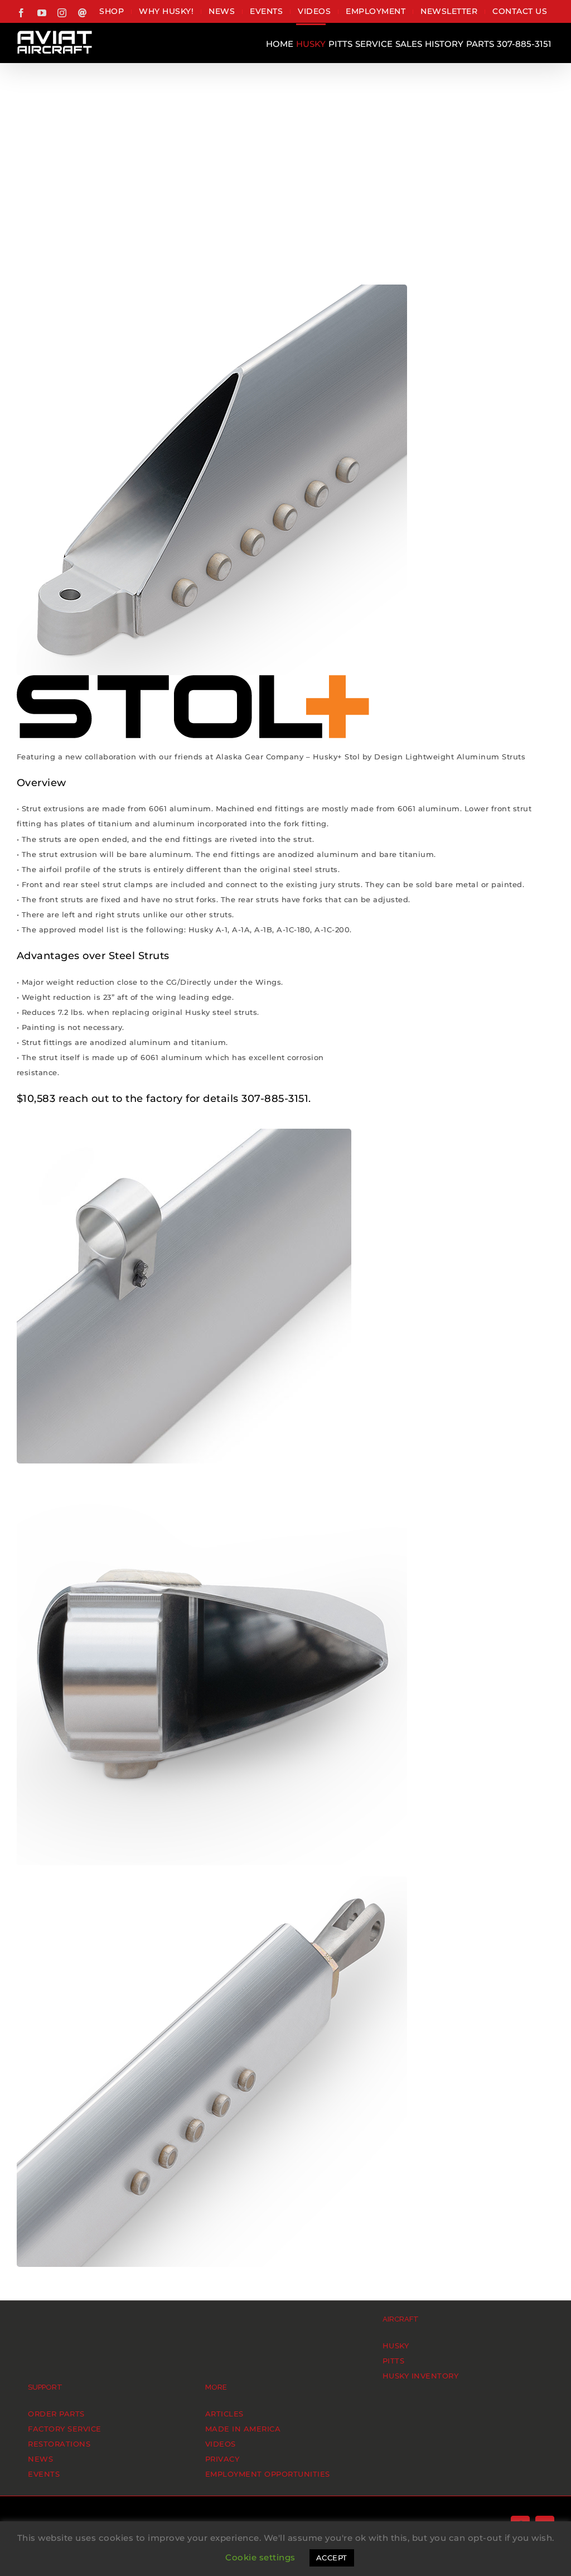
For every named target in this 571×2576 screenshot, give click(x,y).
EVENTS (44, 2474)
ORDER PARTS (56, 2414)
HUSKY (396, 2346)
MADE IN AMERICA (243, 2429)
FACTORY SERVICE (65, 2429)
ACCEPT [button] (332, 2558)
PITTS (394, 2361)
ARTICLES (224, 2414)
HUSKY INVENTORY (421, 2376)
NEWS (40, 2459)
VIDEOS (221, 2444)
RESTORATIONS (59, 2444)
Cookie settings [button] (260, 2557)
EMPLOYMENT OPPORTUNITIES (268, 2474)
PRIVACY (222, 2459)
